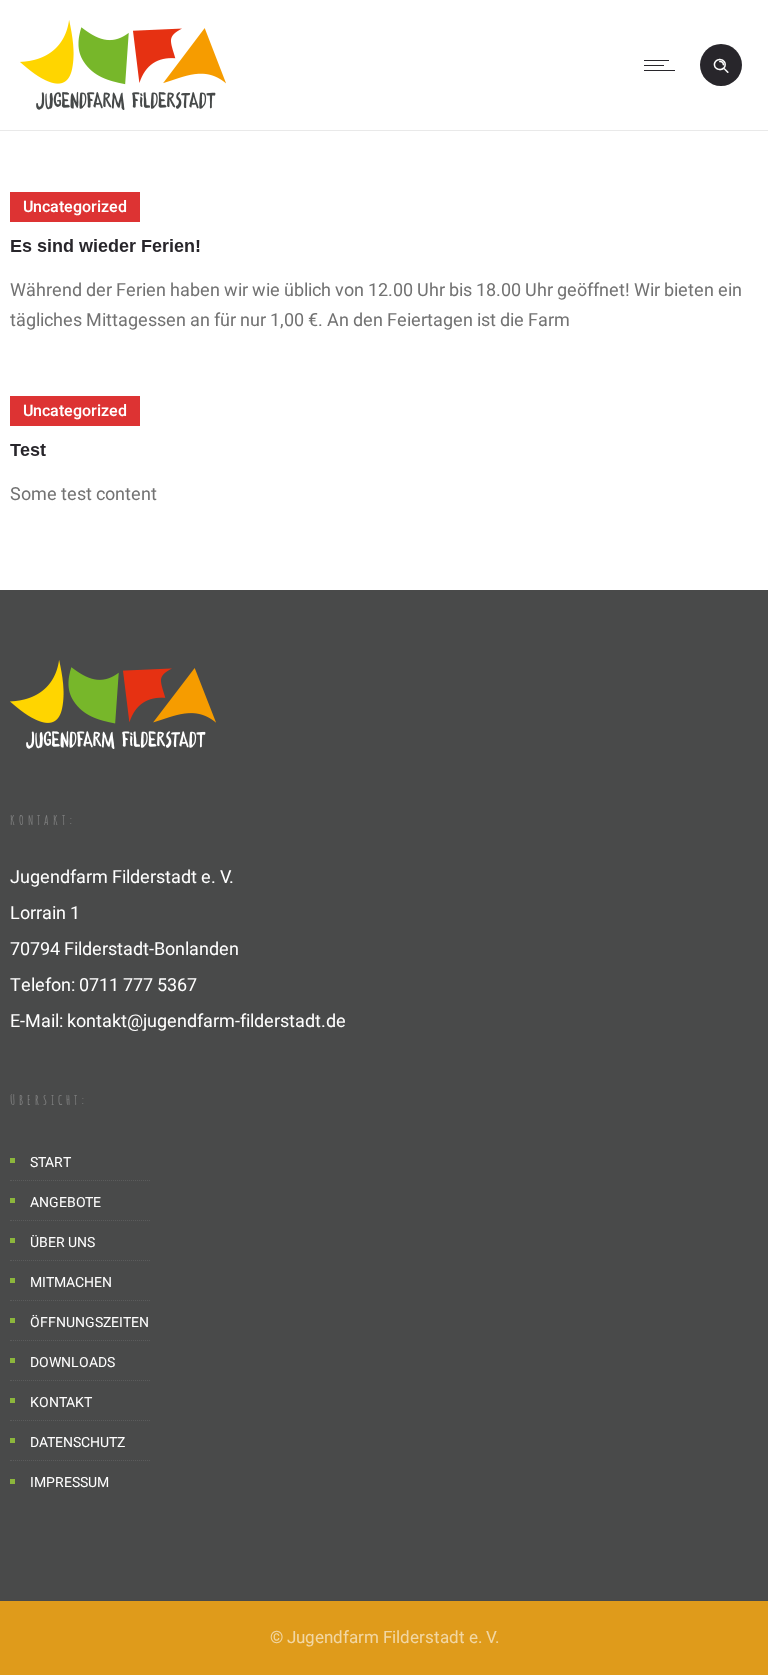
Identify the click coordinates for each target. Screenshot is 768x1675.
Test (28, 450)
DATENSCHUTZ (77, 1442)
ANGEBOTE (65, 1202)
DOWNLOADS (72, 1362)
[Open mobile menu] (664, 65)
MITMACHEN (71, 1282)
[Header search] (721, 62)
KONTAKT (61, 1402)
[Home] (123, 104)
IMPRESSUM (69, 1482)
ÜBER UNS (62, 1242)
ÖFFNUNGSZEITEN (80, 1322)
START (50, 1162)
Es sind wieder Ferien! (105, 246)
